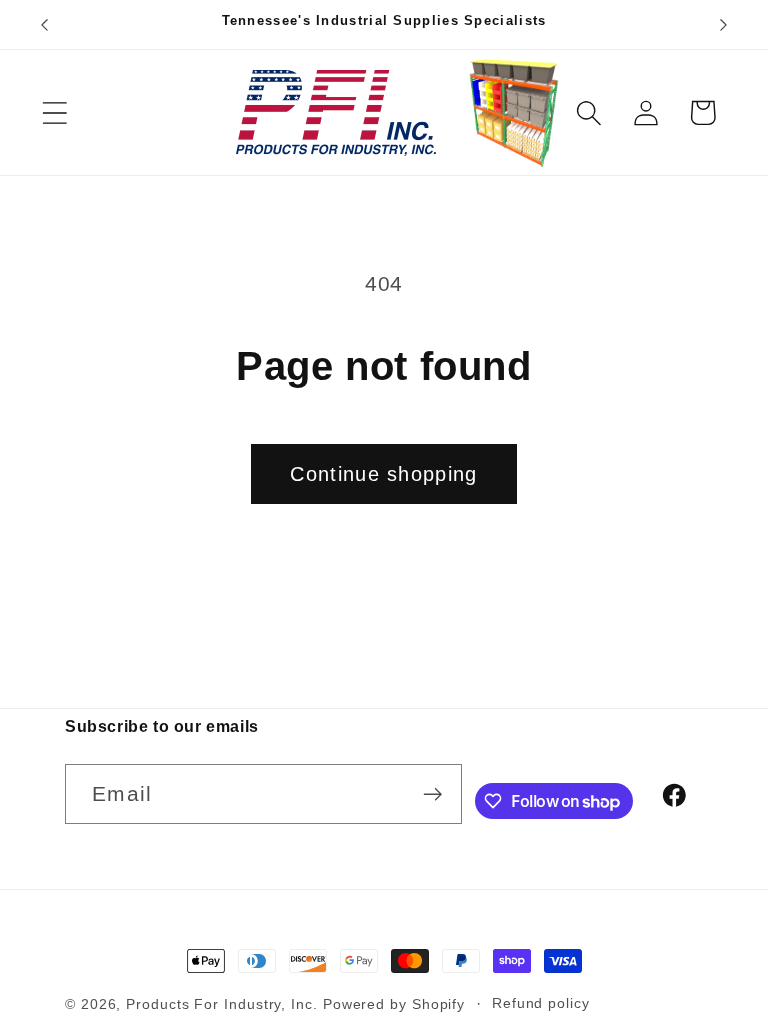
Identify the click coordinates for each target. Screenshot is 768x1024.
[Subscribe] (432, 794)
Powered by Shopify (394, 1004)
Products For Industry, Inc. (222, 1004)
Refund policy (541, 1003)
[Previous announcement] (44, 25)
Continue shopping (383, 474)
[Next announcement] (724, 25)
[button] (54, 112)
